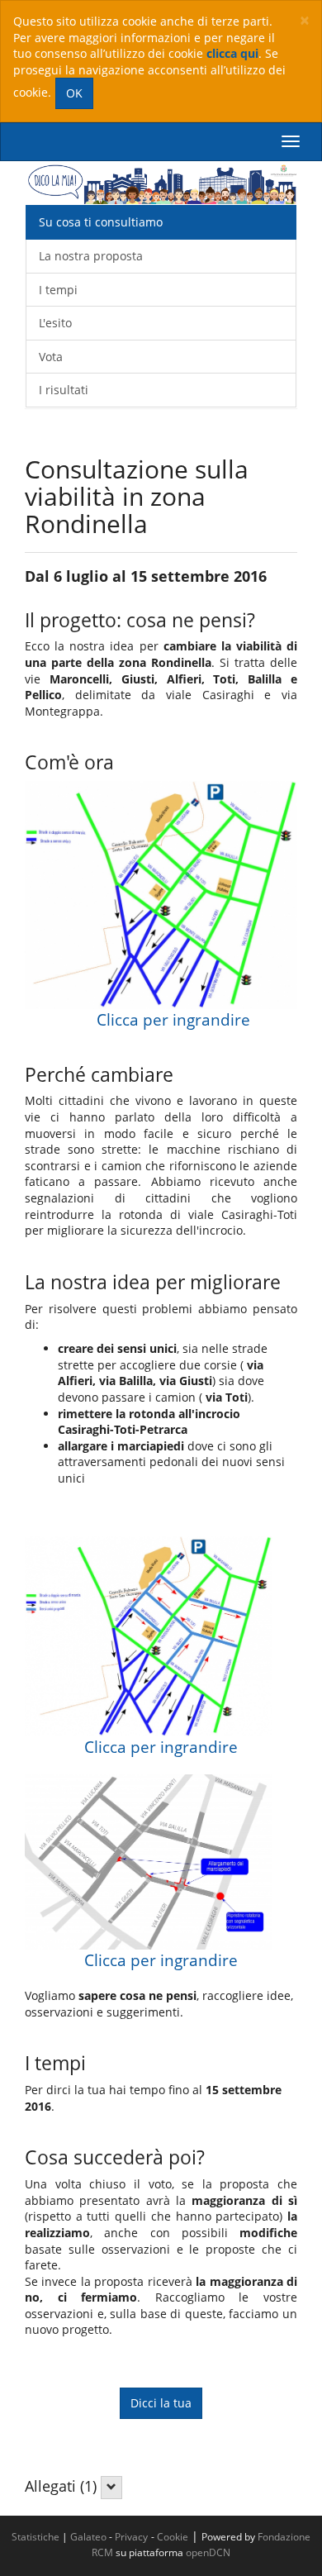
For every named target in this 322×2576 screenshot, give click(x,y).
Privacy (131, 2536)
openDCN (208, 2552)
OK (74, 93)
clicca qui (232, 53)
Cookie (173, 2536)
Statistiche (36, 2536)
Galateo (88, 2536)
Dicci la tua (161, 2403)
